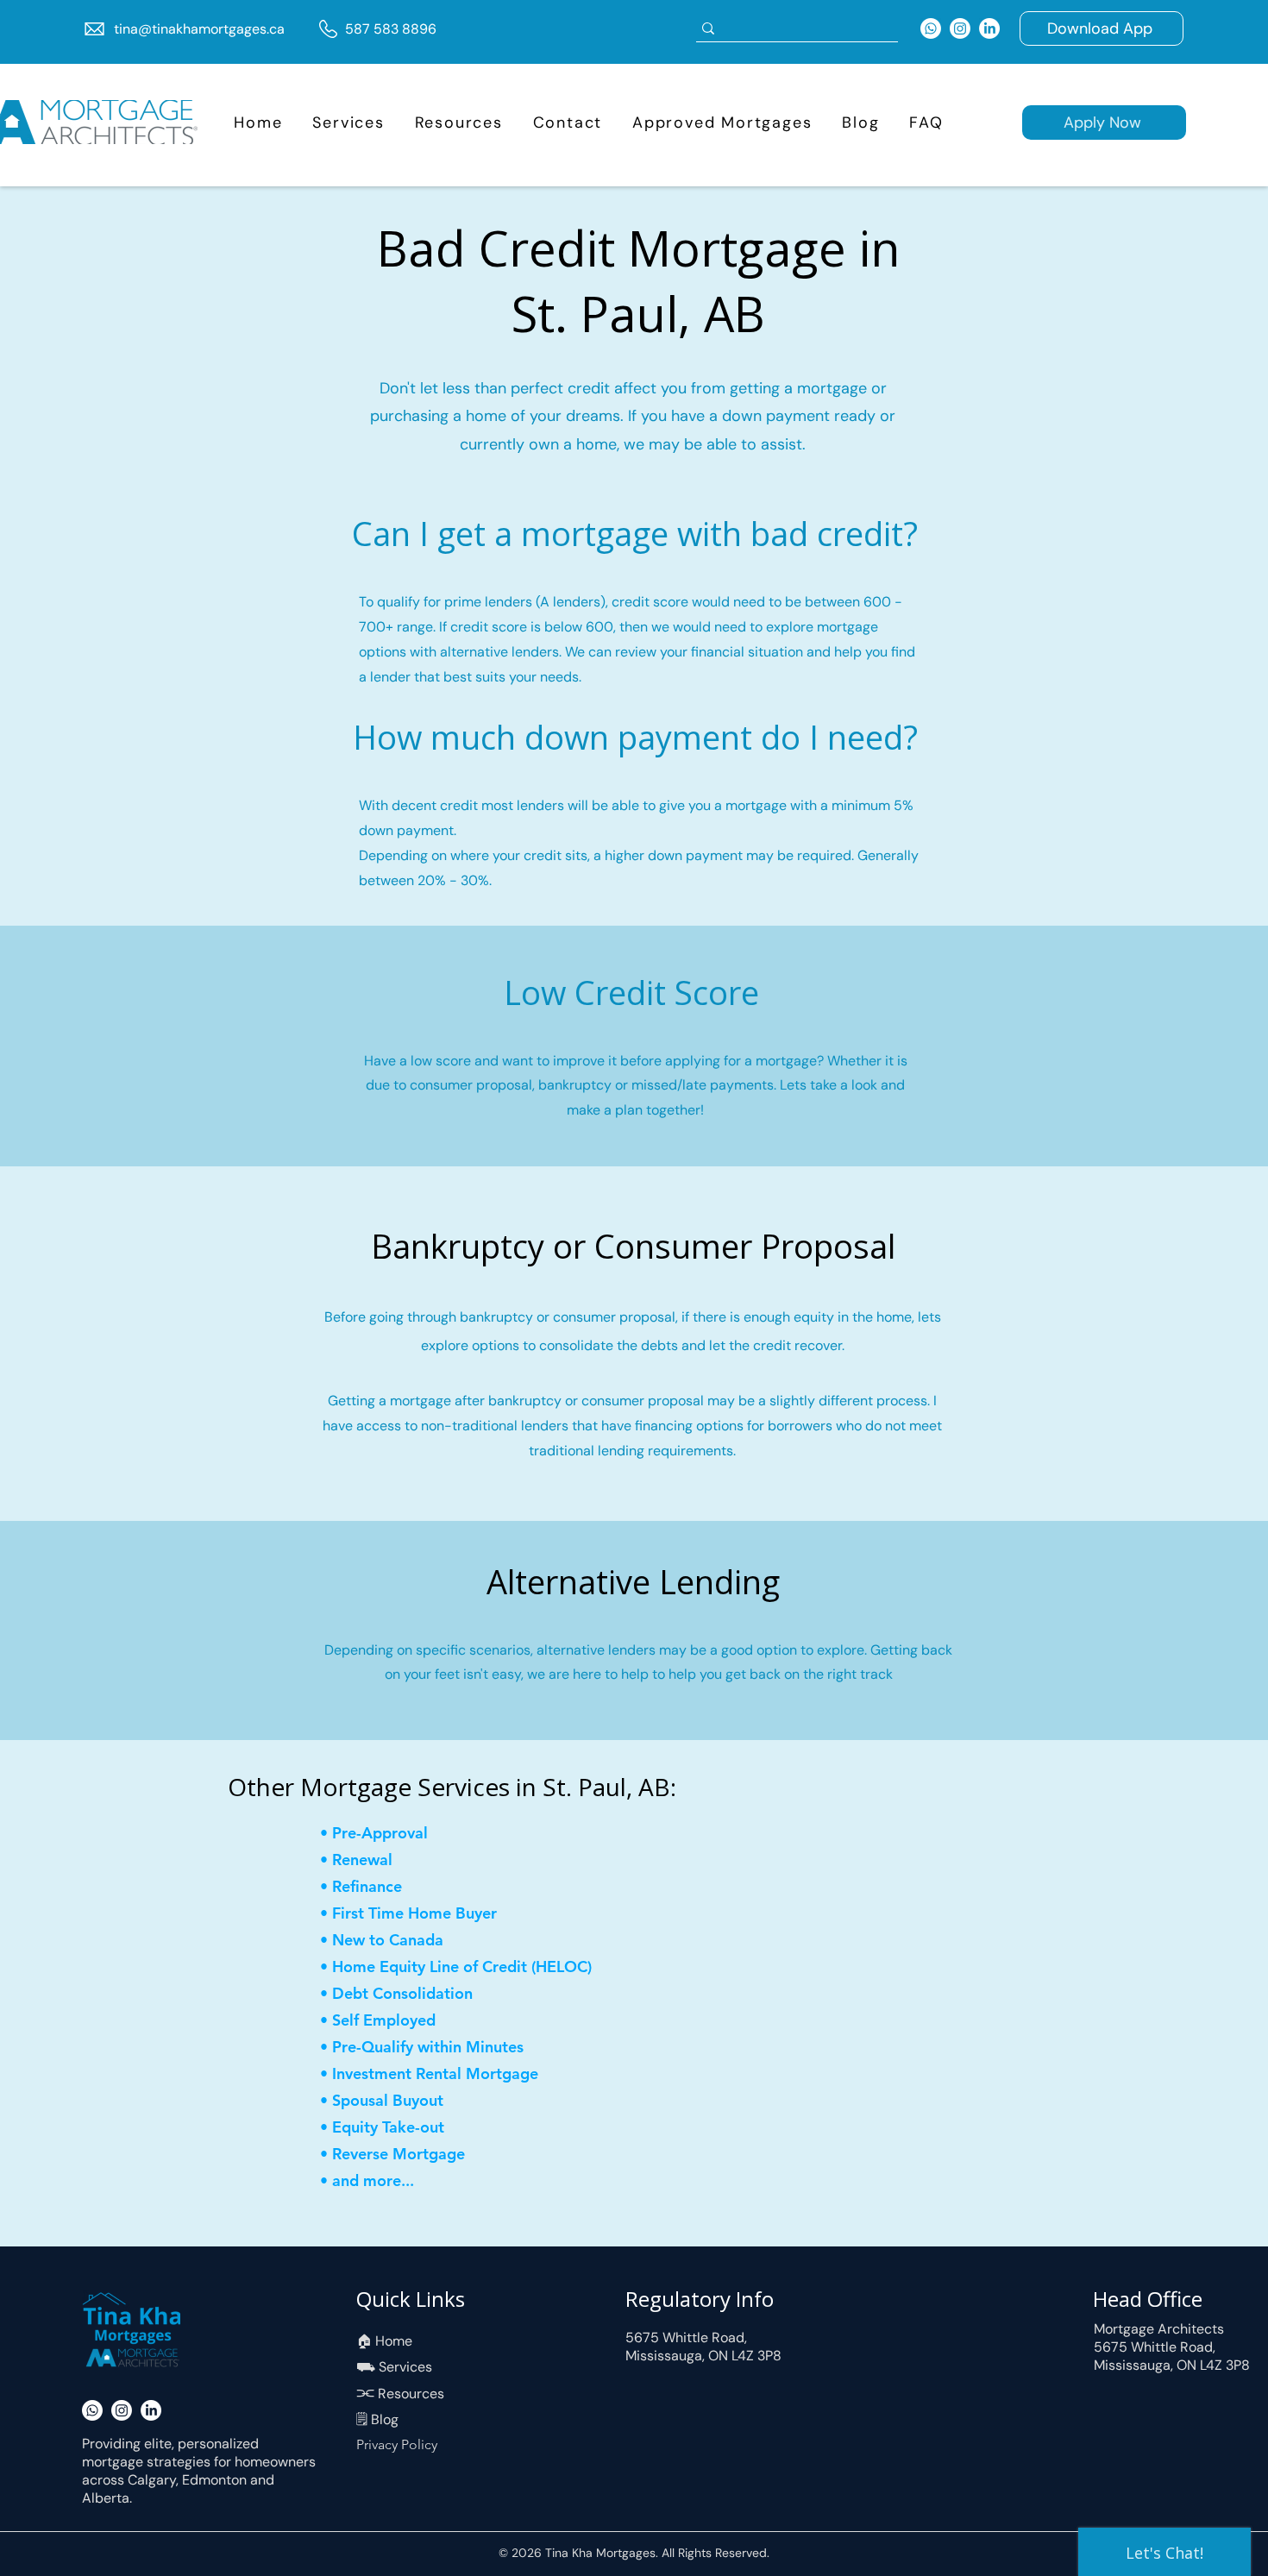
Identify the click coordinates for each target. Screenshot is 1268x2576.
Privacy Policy (397, 2444)
